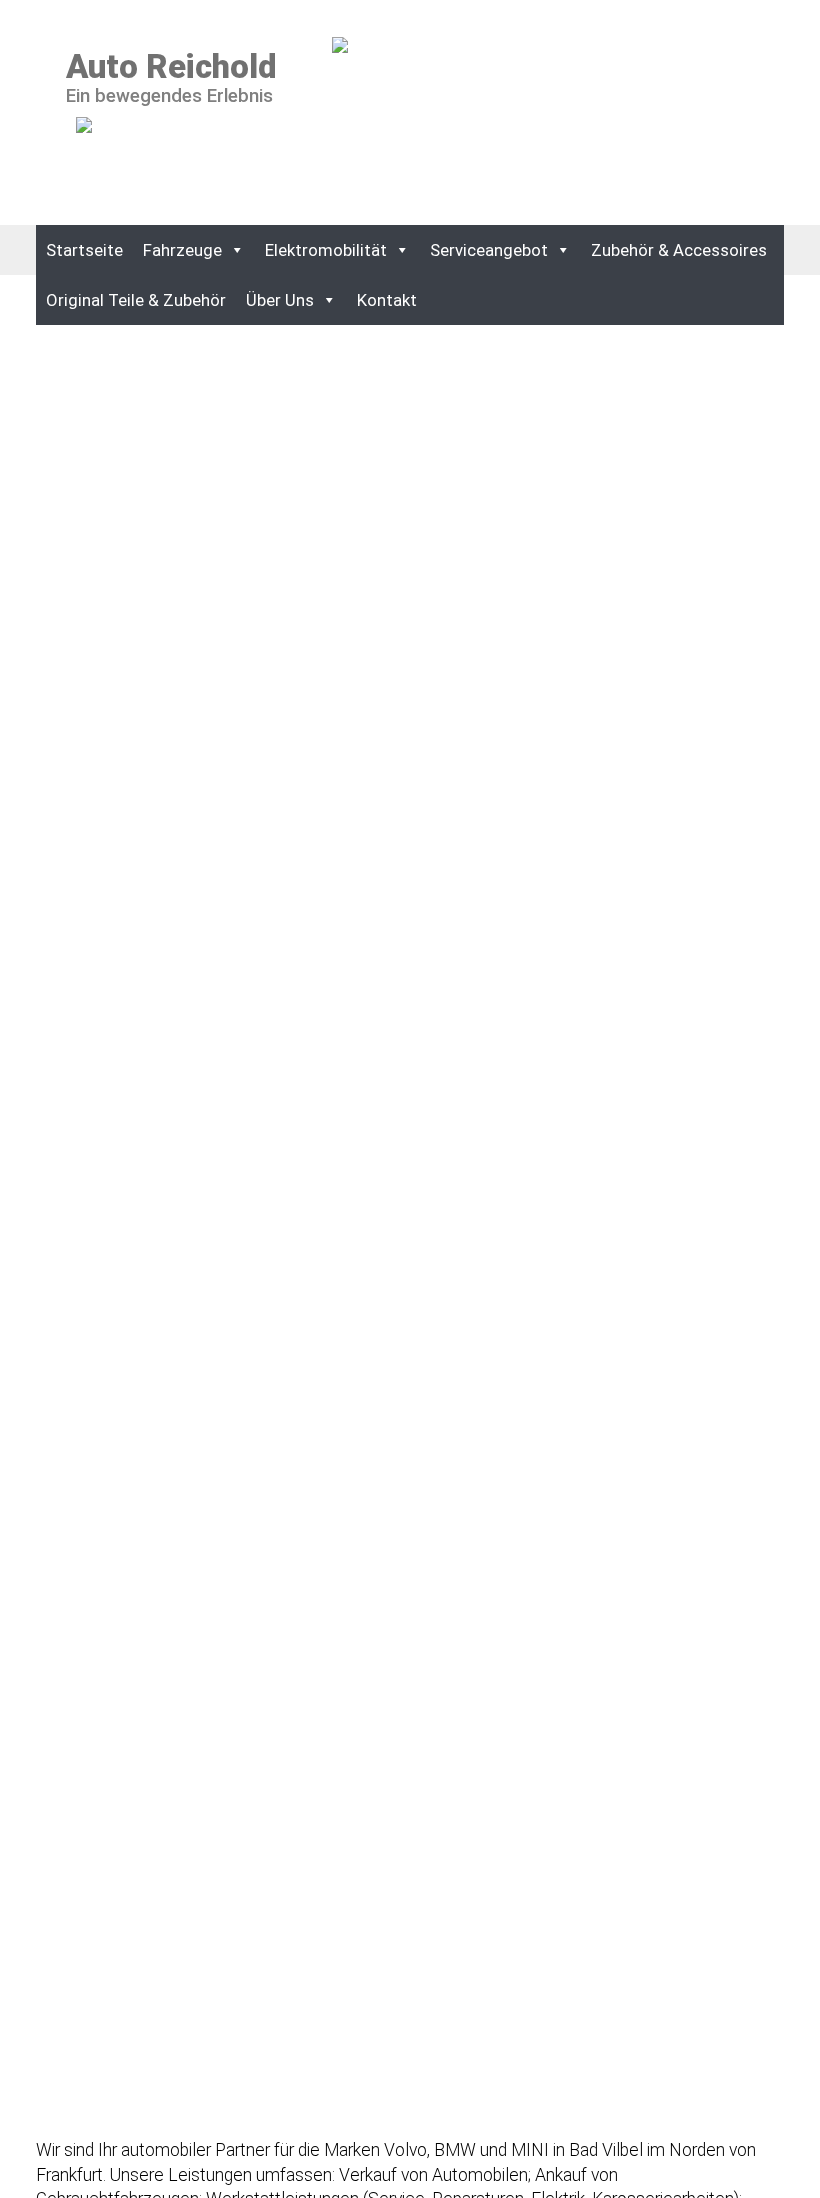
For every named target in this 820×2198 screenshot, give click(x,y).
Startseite (84, 250)
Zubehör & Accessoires (679, 250)
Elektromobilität (326, 250)
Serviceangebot (489, 250)
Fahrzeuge (182, 250)
